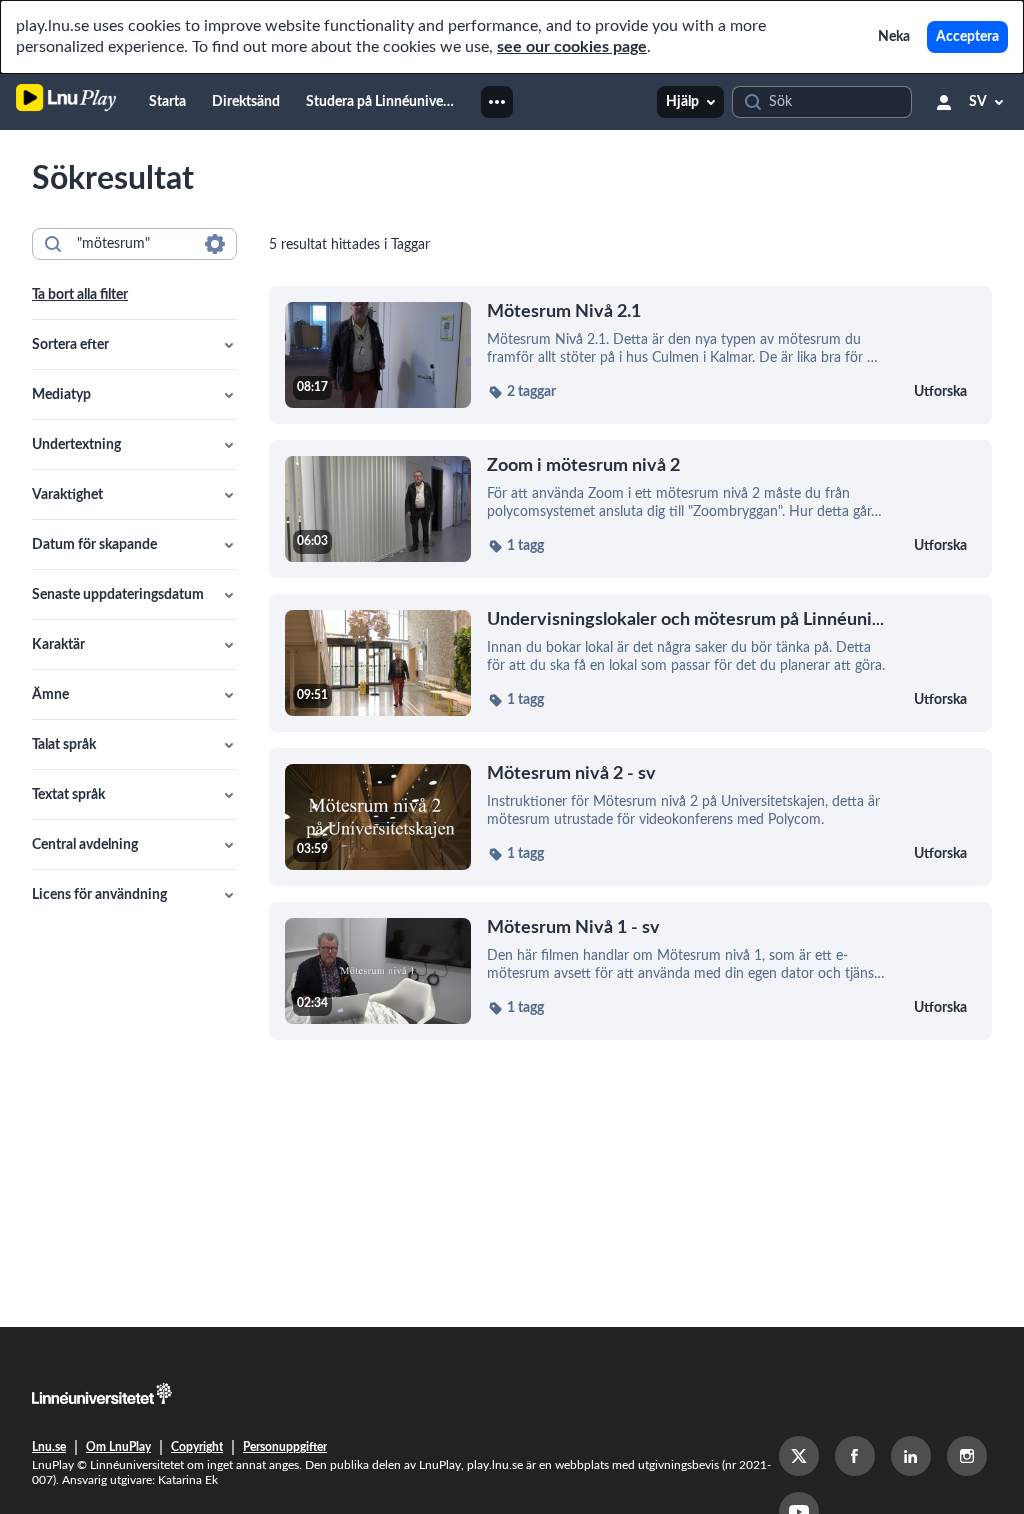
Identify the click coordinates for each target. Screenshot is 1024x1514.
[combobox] (133, 244)
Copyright (197, 1447)
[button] (134, 345)
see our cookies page (572, 47)
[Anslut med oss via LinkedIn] (911, 1456)
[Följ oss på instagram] (967, 1456)
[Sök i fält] (215, 244)
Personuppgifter (285, 1447)
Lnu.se (49, 1447)
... (685, 619)
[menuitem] (167, 102)
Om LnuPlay (118, 1447)
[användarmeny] (944, 102)
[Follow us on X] (799, 1456)
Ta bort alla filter (80, 295)
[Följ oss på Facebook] (855, 1456)
